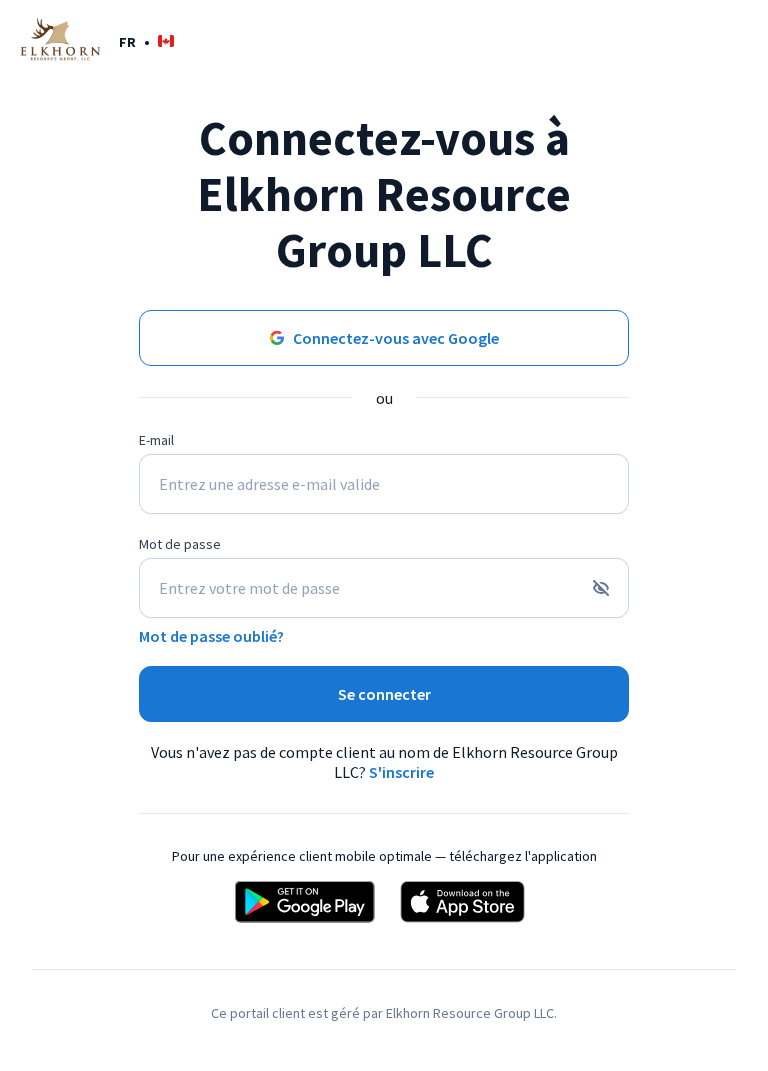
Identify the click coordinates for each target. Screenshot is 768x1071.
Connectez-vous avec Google (396, 338)
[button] (146, 41)
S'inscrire (401, 772)
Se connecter (384, 694)
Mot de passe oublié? (211, 636)
